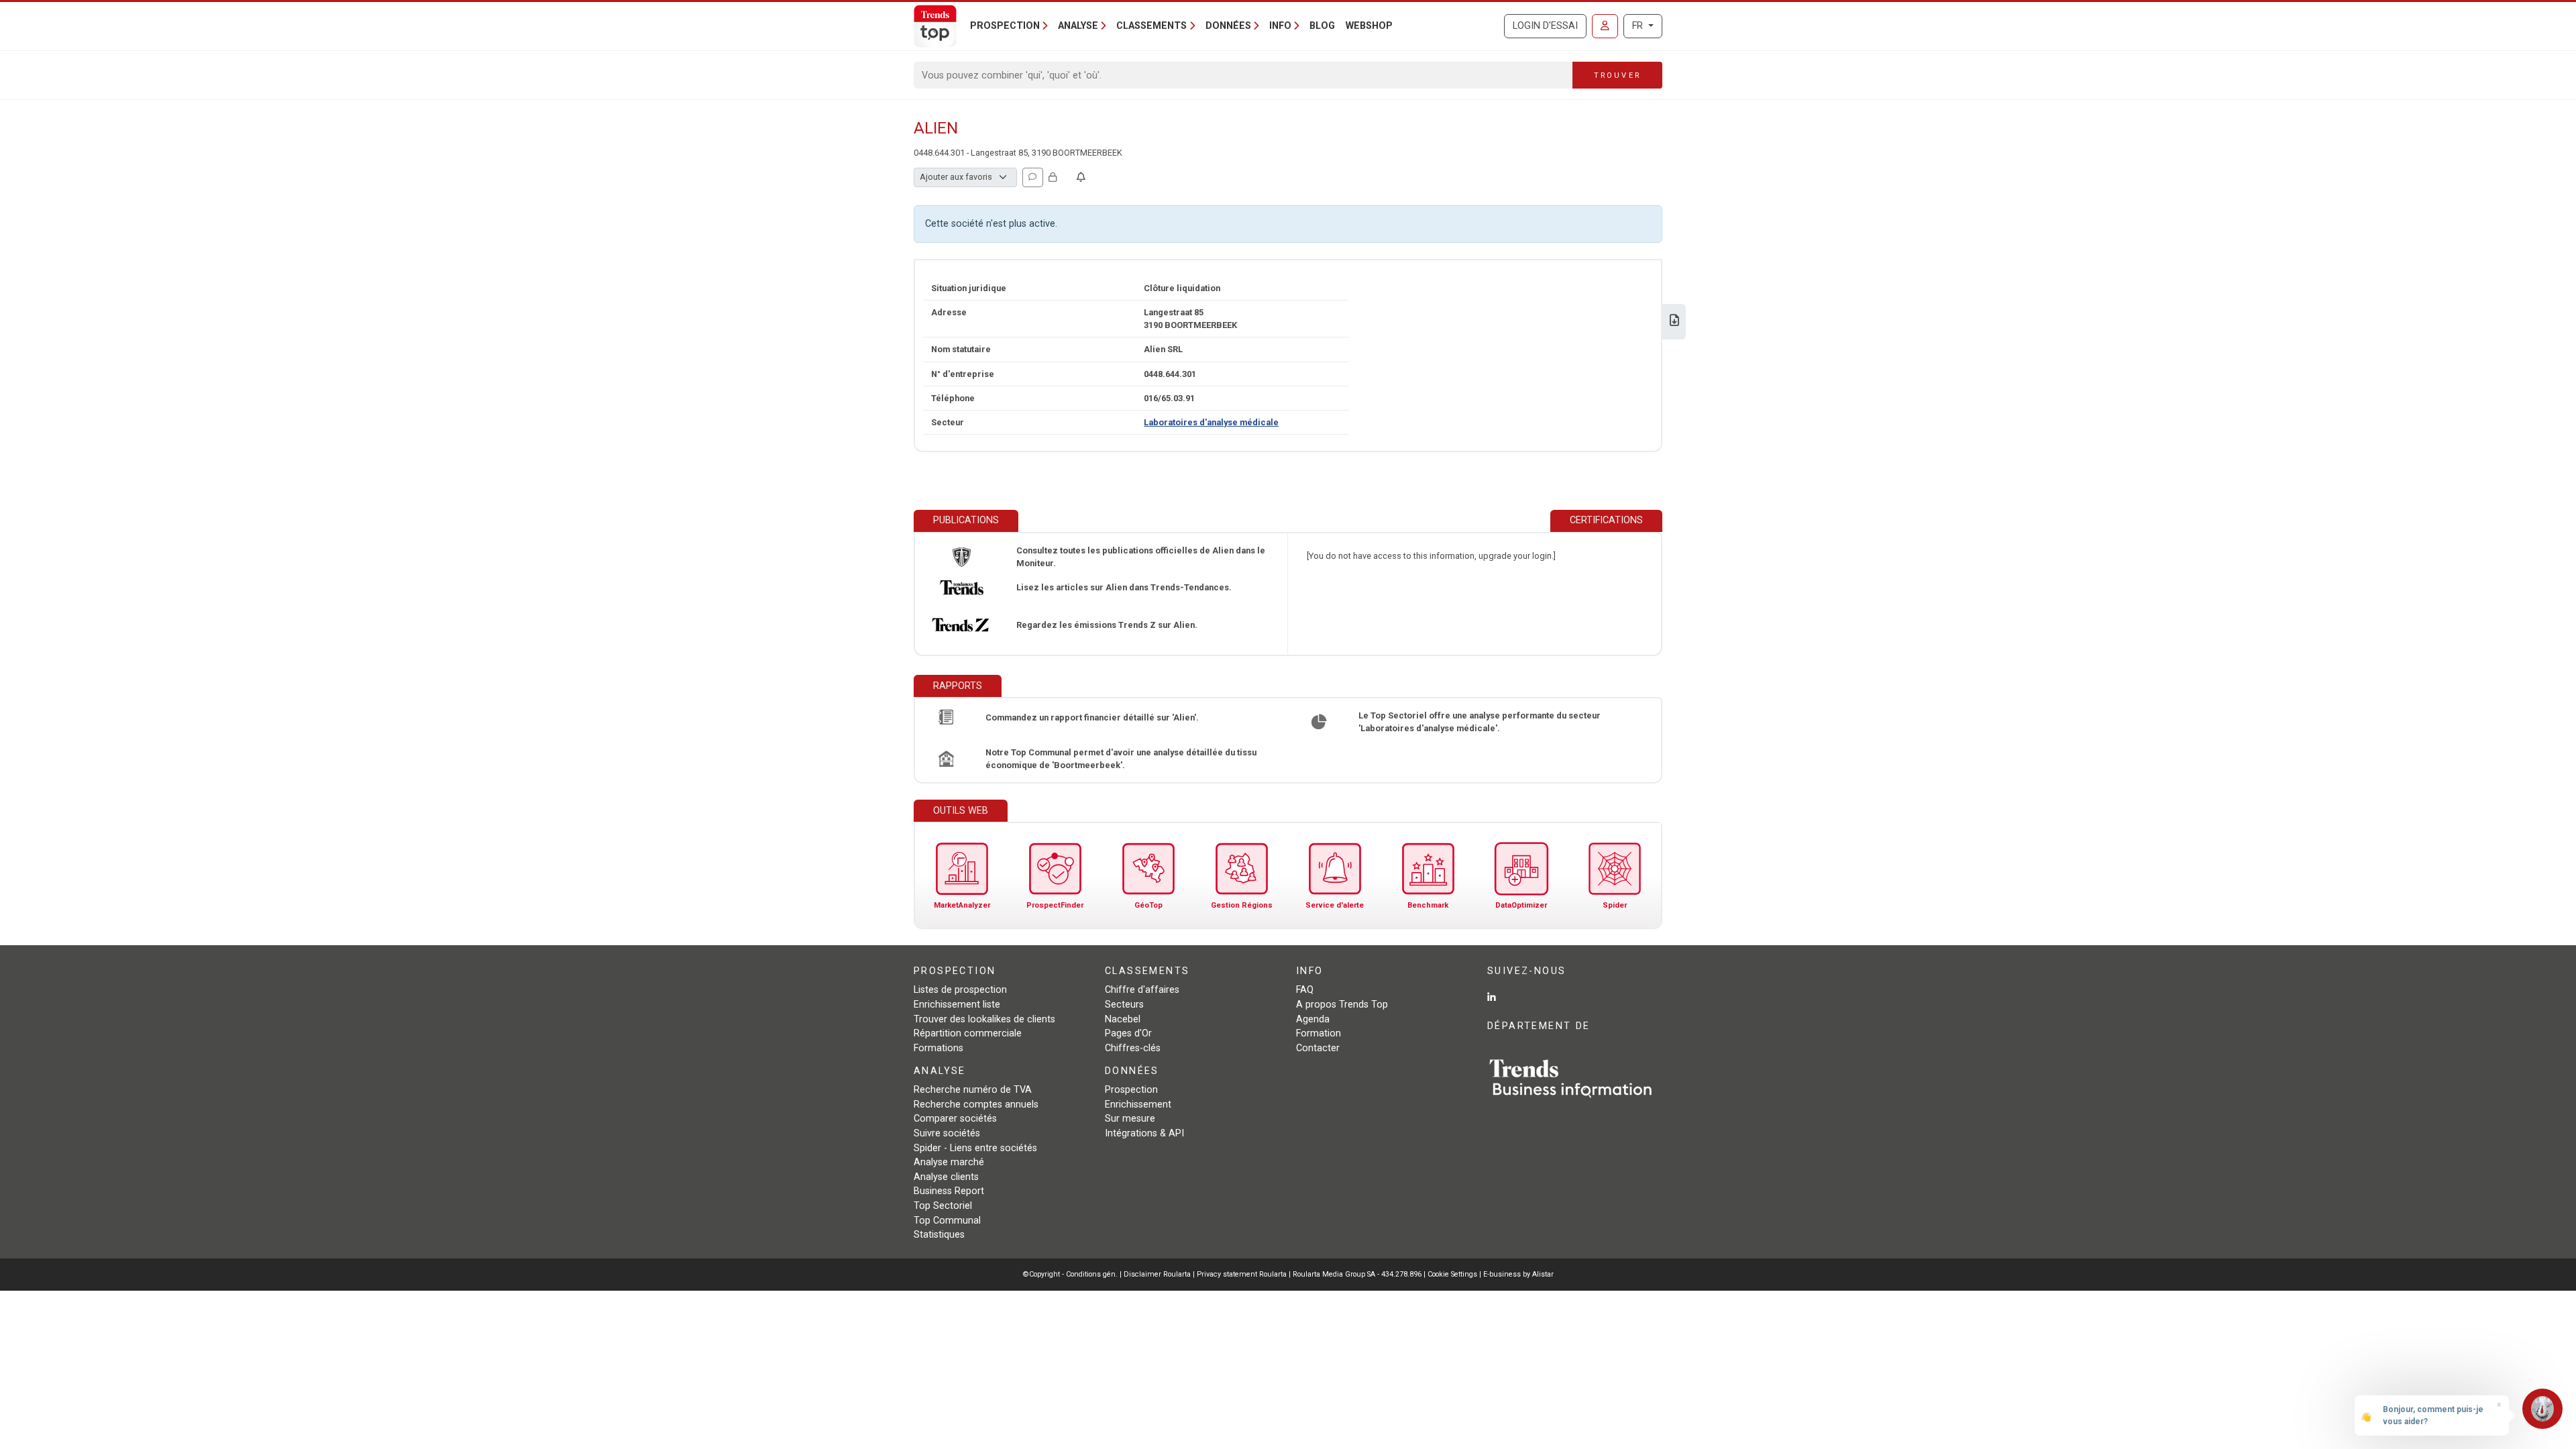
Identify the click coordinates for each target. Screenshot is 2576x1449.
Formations (938, 1048)
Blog (1322, 26)
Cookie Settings (1453, 1274)
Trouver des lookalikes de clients (984, 1019)
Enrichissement (1138, 1105)
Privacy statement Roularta (1242, 1274)
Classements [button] (1151, 26)
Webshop (1369, 26)
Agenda (1313, 1019)
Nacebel (1123, 1019)
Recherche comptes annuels (976, 1105)
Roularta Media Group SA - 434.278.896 (1358, 1274)
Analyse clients (946, 1177)
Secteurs (1124, 1005)
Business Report (949, 1191)
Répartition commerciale (968, 1033)
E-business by (1518, 1274)
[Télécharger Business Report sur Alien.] (1674, 322)
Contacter (1318, 1048)
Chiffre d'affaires (1142, 990)
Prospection (1131, 1090)
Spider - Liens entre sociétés (975, 1148)
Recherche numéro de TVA (973, 1090)
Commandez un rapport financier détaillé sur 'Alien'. (1092, 717)
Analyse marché (949, 1162)
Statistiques (939, 1235)
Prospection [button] (1005, 26)
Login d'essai (1545, 26)
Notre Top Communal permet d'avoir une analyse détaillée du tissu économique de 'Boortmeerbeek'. (1121, 759)
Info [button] (1280, 26)
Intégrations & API (1144, 1133)
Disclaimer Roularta (1157, 1274)
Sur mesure (1130, 1119)
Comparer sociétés (955, 1119)
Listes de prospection (960, 990)
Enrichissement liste (957, 1005)
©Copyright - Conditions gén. (1070, 1274)
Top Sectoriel (943, 1206)
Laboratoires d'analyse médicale (1211, 422)
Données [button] (1228, 26)
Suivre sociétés (947, 1133)
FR (1639, 26)
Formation (1319, 1033)
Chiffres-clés (1133, 1048)
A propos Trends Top (1342, 1005)
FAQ (1305, 990)
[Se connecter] (1605, 26)
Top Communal (947, 1221)
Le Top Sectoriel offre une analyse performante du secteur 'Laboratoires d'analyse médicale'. (1480, 722)
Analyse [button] (1078, 26)
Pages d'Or (1128, 1033)
